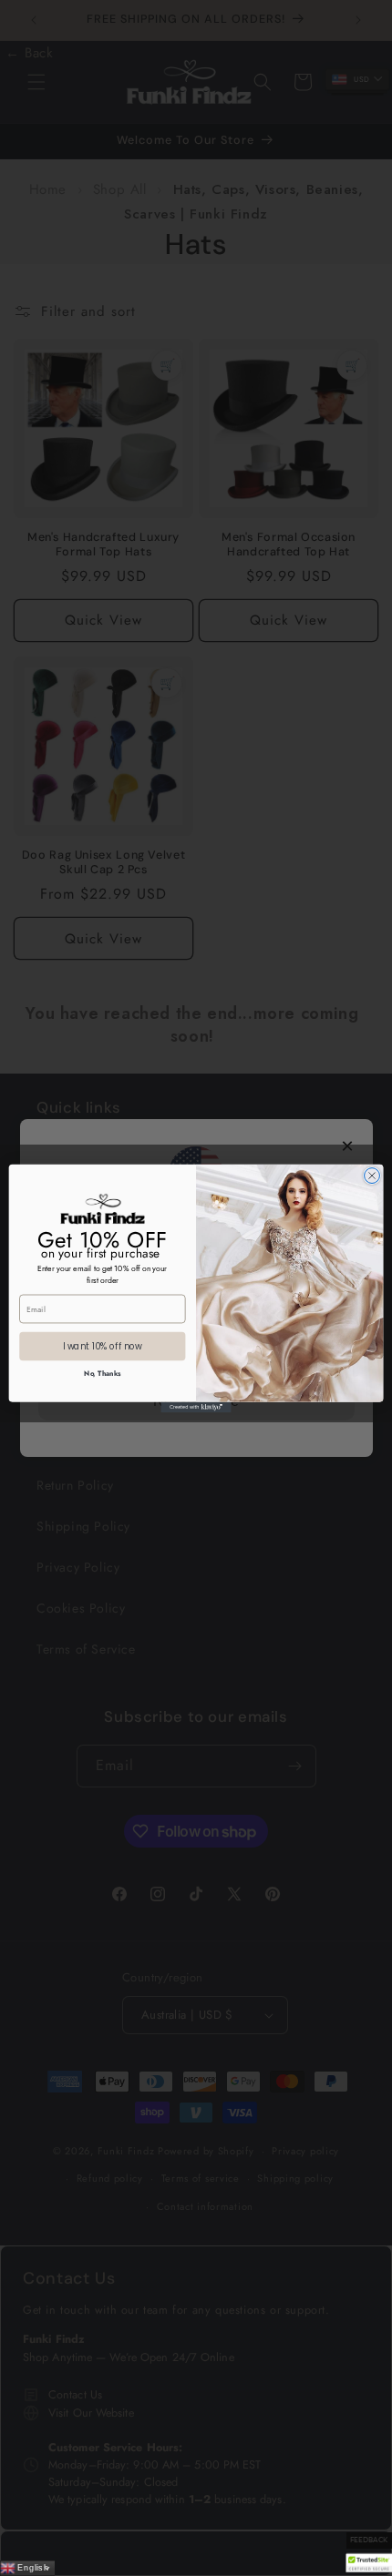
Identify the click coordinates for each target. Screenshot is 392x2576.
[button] (369, 2563)
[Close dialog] (372, 1175)
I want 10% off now (103, 1346)
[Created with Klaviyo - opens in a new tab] (196, 1407)
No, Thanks (102, 1373)
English (32, 2567)
